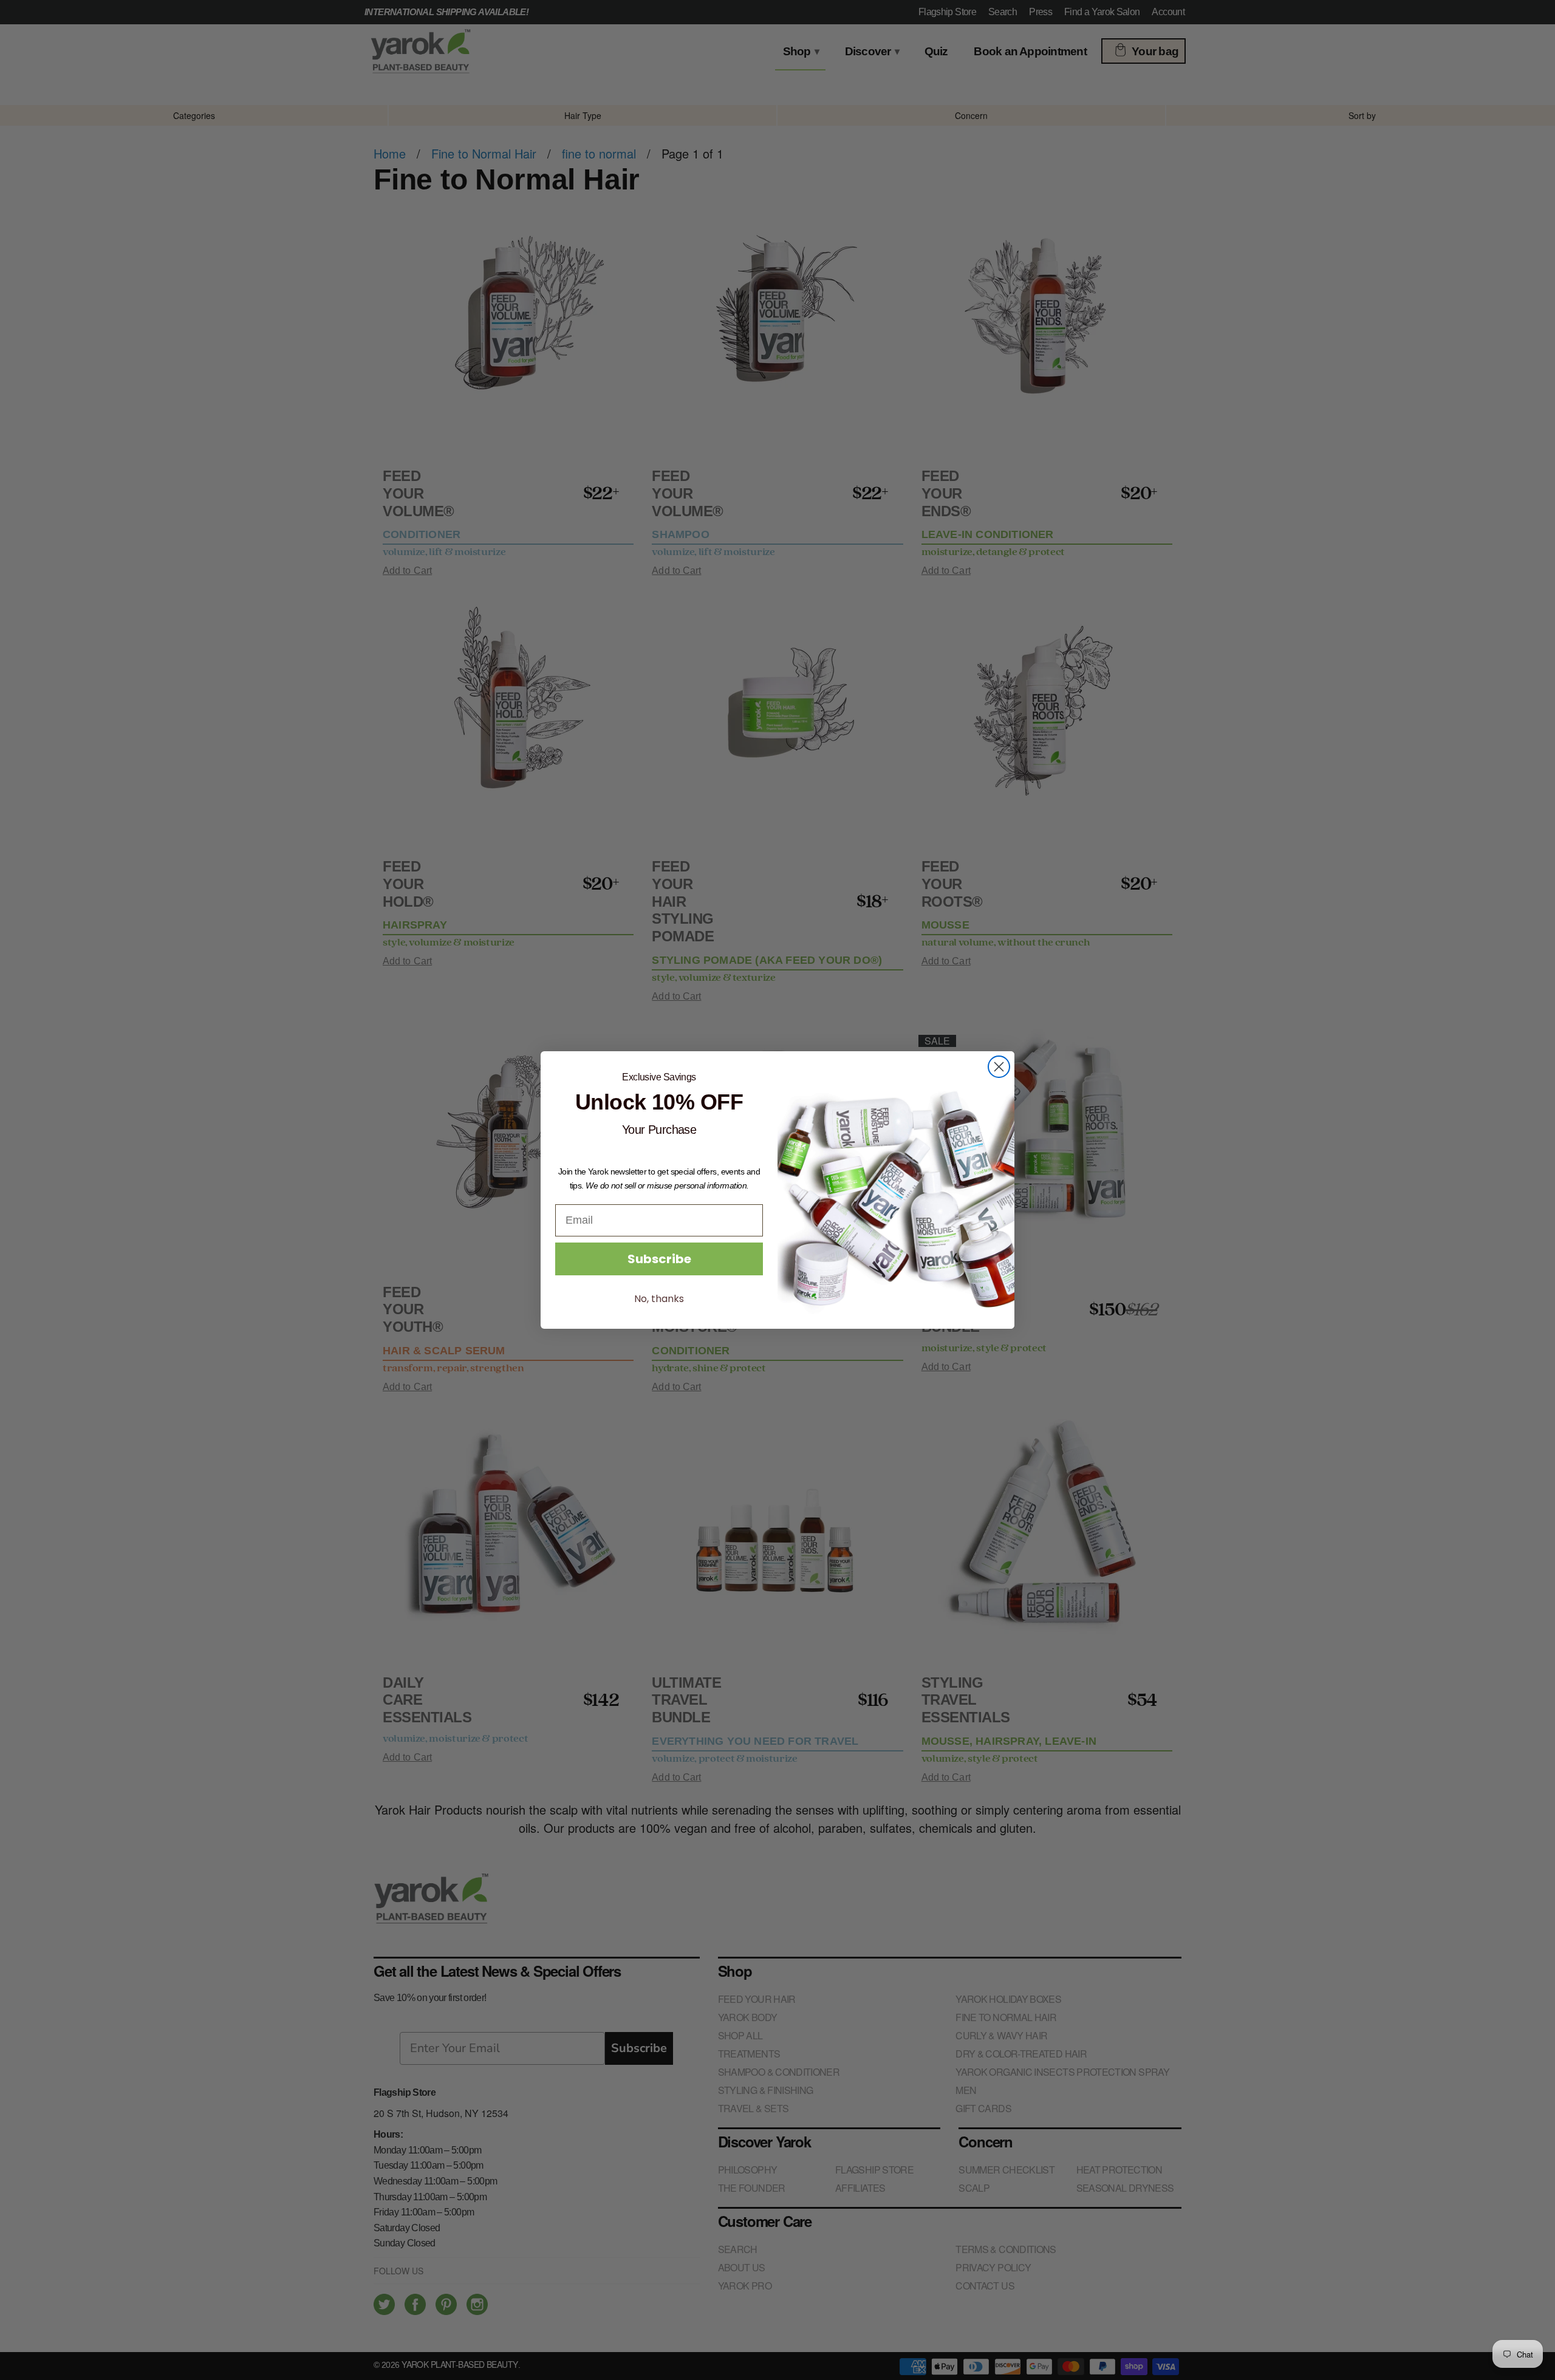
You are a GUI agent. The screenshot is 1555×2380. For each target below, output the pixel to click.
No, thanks (659, 1299)
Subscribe (659, 1259)
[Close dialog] (999, 1067)
